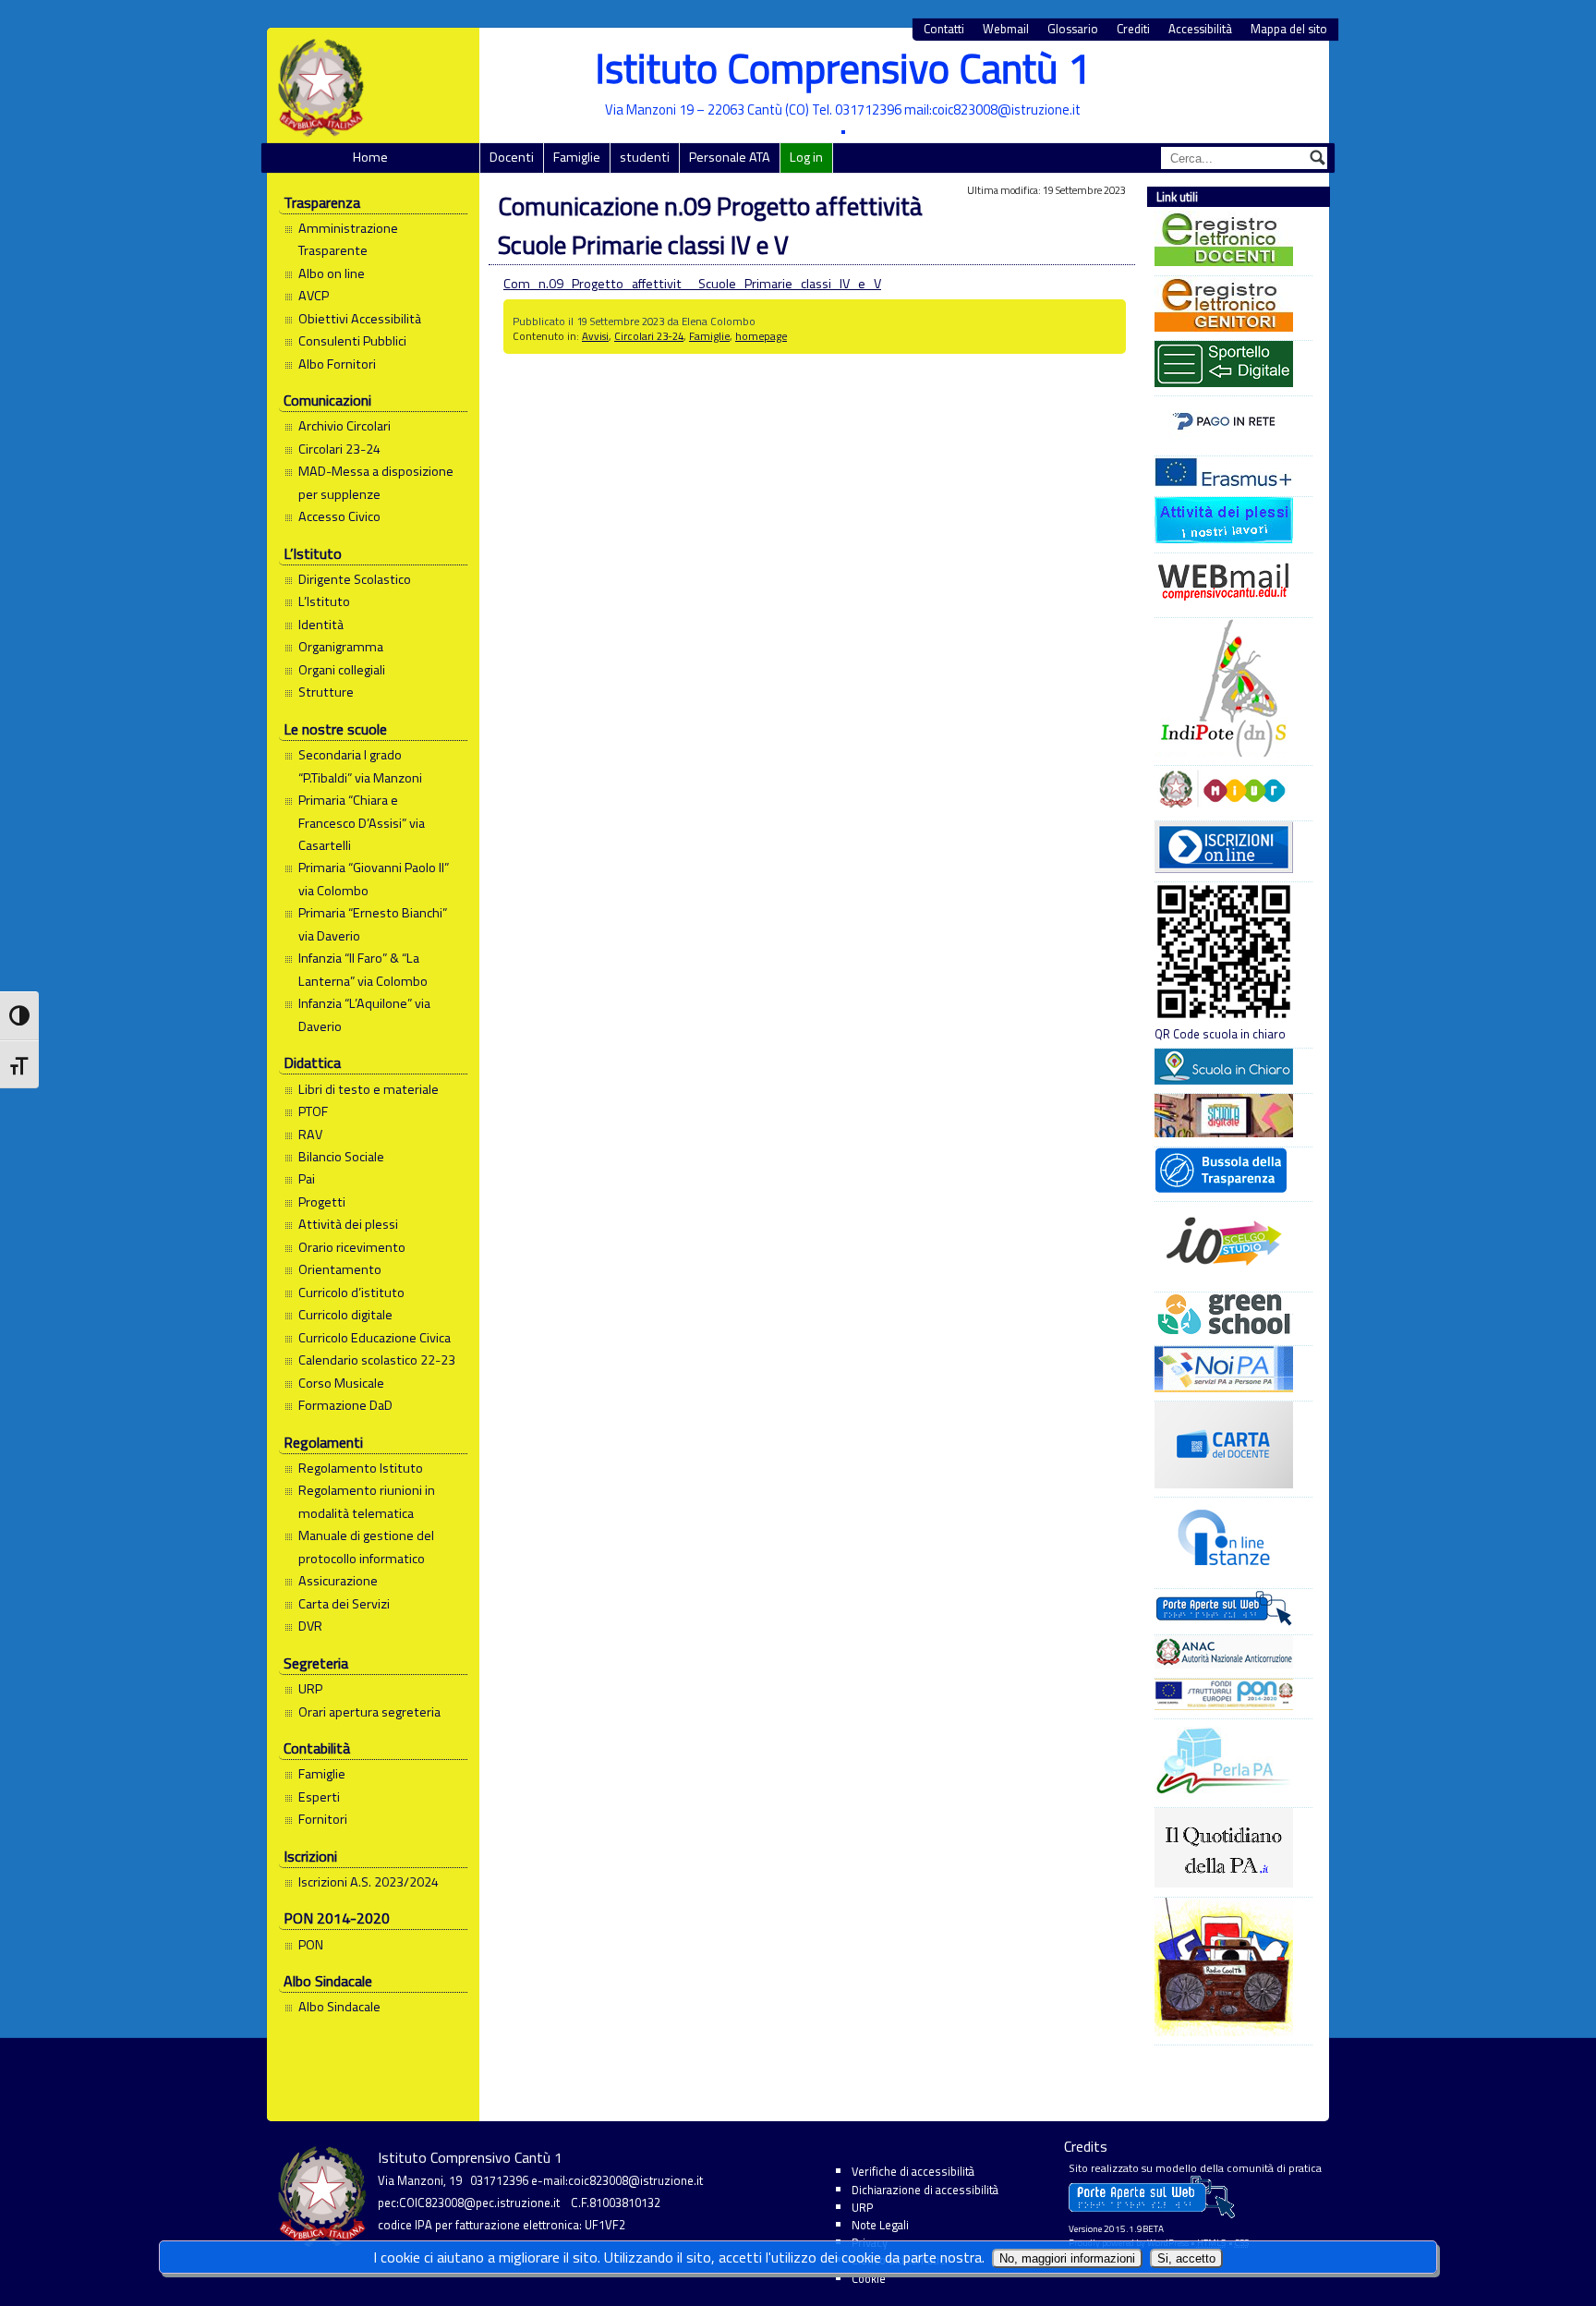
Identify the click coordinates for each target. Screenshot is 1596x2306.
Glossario (1073, 29)
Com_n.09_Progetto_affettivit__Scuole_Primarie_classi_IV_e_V (692, 284)
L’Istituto (324, 601)
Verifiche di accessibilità (913, 2171)
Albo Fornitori (337, 364)
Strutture (326, 692)
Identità (321, 625)
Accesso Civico (339, 516)
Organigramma (341, 647)
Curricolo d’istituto (351, 1293)
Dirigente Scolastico (355, 579)
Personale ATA (730, 157)
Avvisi (595, 336)
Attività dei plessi (348, 1224)
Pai (307, 1179)
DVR (310, 1626)
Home (370, 157)
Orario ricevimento (352, 1247)
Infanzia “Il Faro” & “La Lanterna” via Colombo (363, 969)
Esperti (319, 1797)
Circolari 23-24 (339, 449)
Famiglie (577, 157)
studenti (645, 157)
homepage (761, 336)
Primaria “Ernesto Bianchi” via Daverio (373, 924)
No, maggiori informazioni (1067, 2258)
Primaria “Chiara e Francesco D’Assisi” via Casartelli (362, 823)
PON (311, 1945)
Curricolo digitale (345, 1315)
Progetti (322, 1202)
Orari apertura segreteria (369, 1712)
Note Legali (880, 2225)
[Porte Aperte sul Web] (1152, 2214)
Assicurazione (338, 1581)
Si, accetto (1186, 2258)
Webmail (1006, 29)
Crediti (1133, 29)
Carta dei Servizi (344, 1604)
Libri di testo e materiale (369, 1089)
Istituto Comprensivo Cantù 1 (843, 68)
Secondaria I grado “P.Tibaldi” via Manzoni (360, 766)
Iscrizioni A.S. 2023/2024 (369, 1882)
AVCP (314, 296)
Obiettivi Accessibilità (360, 319)
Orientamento (340, 1269)
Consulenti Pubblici (352, 341)
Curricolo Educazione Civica (375, 1338)
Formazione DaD (345, 1405)
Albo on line (332, 273)
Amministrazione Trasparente (348, 239)
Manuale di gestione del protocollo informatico (366, 1547)
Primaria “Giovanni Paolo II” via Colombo (374, 879)
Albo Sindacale (339, 2007)
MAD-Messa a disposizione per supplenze (376, 482)
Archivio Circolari (345, 426)
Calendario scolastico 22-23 (377, 1360)
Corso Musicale (341, 1383)
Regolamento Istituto (361, 1468)
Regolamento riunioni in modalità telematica (367, 1501)
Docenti (512, 157)
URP (310, 1689)
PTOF (313, 1111)
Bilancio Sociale (341, 1157)
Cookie (869, 2278)
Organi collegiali (342, 670)
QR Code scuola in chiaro (1220, 1034)
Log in (806, 157)
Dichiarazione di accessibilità (925, 2190)
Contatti (944, 29)
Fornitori (323, 1819)
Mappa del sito (1289, 29)
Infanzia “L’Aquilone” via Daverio (364, 1014)
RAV (310, 1135)
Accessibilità (1200, 29)
